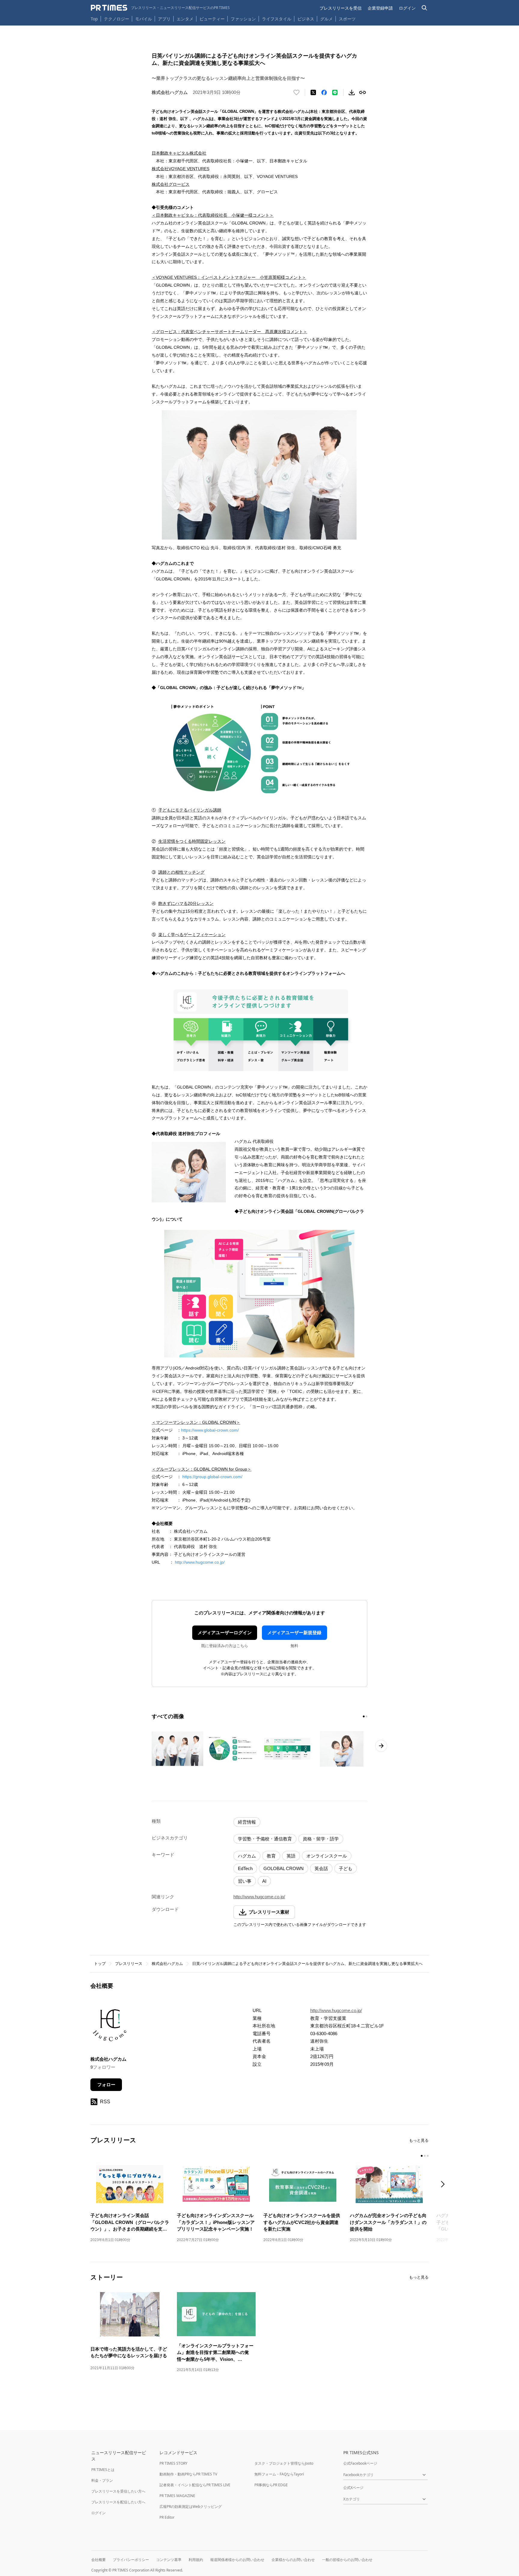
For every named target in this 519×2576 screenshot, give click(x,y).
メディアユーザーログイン (225, 1633)
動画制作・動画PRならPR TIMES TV (188, 2474)
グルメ (326, 19)
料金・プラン (102, 2480)
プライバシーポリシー (131, 2560)
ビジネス (306, 19)
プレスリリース (129, 1964)
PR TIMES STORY (173, 2463)
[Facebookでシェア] (324, 92)
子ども (346, 1868)
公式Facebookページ (360, 2463)
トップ (100, 1964)
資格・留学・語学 (321, 1839)
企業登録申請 (380, 8)
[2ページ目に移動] (366, 1716)
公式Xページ (353, 2488)
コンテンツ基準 (169, 2560)
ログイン (407, 8)
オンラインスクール (327, 1856)
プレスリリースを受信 (341, 8)
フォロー (106, 2085)
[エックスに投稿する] (313, 92)
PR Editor (167, 2517)
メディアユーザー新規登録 (294, 1633)
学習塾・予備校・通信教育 (265, 1839)
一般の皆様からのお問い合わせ (347, 2560)
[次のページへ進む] (381, 1746)
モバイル (144, 19)
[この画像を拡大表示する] (178, 1749)
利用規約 (196, 2560)
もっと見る (419, 2140)
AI (264, 1881)
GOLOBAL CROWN (284, 1868)
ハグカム (247, 1856)
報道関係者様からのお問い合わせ (237, 2560)
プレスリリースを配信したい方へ (118, 2502)
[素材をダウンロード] (352, 92)
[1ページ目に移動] (364, 1716)
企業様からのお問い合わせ (293, 2560)
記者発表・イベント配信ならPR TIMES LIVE (195, 2485)
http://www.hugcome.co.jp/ (200, 1562)
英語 (291, 1856)
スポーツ (347, 19)
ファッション (243, 19)
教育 (271, 1856)
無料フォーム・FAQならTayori (279, 2474)
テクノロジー (117, 19)
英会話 (321, 1868)
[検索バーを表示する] (425, 8)
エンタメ (185, 19)
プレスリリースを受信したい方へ (118, 2491)
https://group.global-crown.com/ (212, 1477)
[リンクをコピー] (363, 92)
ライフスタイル (277, 19)
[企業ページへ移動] (109, 2027)
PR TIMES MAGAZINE (177, 2496)
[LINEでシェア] (335, 92)
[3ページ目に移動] (428, 2156)
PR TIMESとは (103, 2470)
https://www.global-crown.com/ (210, 1430)
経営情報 (247, 1822)
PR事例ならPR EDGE (271, 2485)
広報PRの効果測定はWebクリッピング (191, 2507)
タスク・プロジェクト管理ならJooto (284, 2463)
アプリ (164, 19)
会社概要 (99, 2560)
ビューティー (212, 19)
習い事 (245, 1881)
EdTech (245, 1868)
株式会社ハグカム (167, 1964)
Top (94, 19)
